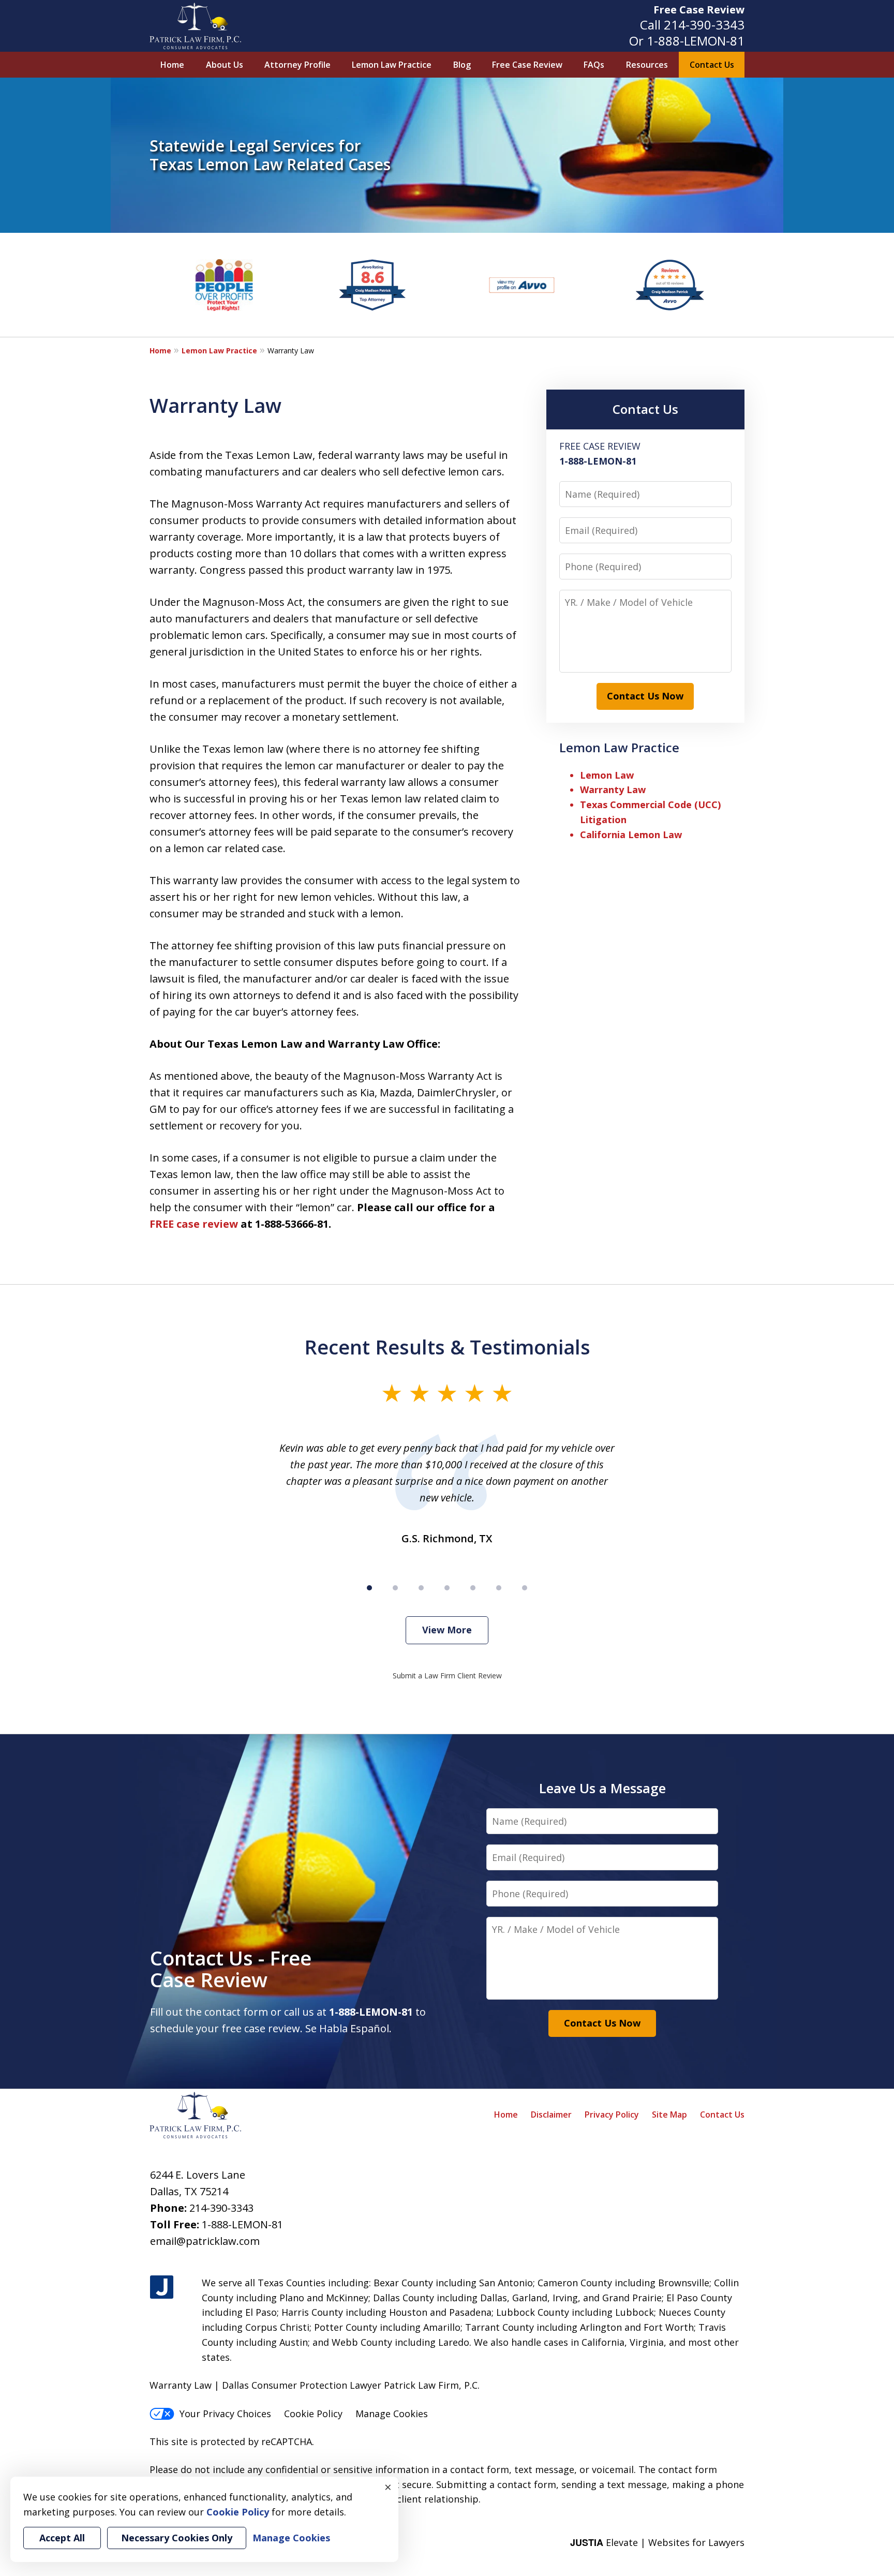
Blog (462, 65)
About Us (225, 65)
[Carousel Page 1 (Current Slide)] (369, 1588)
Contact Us (712, 65)
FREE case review (194, 1224)
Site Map (669, 2115)
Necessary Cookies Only (177, 2538)
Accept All (62, 2538)
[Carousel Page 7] (525, 1588)
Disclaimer (551, 2115)
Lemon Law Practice (392, 65)
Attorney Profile (297, 65)
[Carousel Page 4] (447, 1588)
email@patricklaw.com (205, 2241)
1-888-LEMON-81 (696, 41)
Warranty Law (613, 790)
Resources (647, 65)
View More (447, 1630)
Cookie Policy (313, 2414)
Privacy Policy (612, 2115)
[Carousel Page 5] (473, 1588)
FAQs (594, 65)
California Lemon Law (631, 835)
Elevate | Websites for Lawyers (657, 2542)
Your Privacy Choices (225, 2414)
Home (172, 65)
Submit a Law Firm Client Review (447, 1676)
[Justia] (162, 2288)
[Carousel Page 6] (499, 1588)
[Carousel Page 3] (421, 1588)
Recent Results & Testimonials (447, 1347)
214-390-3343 (704, 25)
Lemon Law (607, 775)
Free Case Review (699, 10)
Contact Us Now (645, 696)
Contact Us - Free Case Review (231, 1969)
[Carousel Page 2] (395, 1588)
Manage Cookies (392, 2414)
